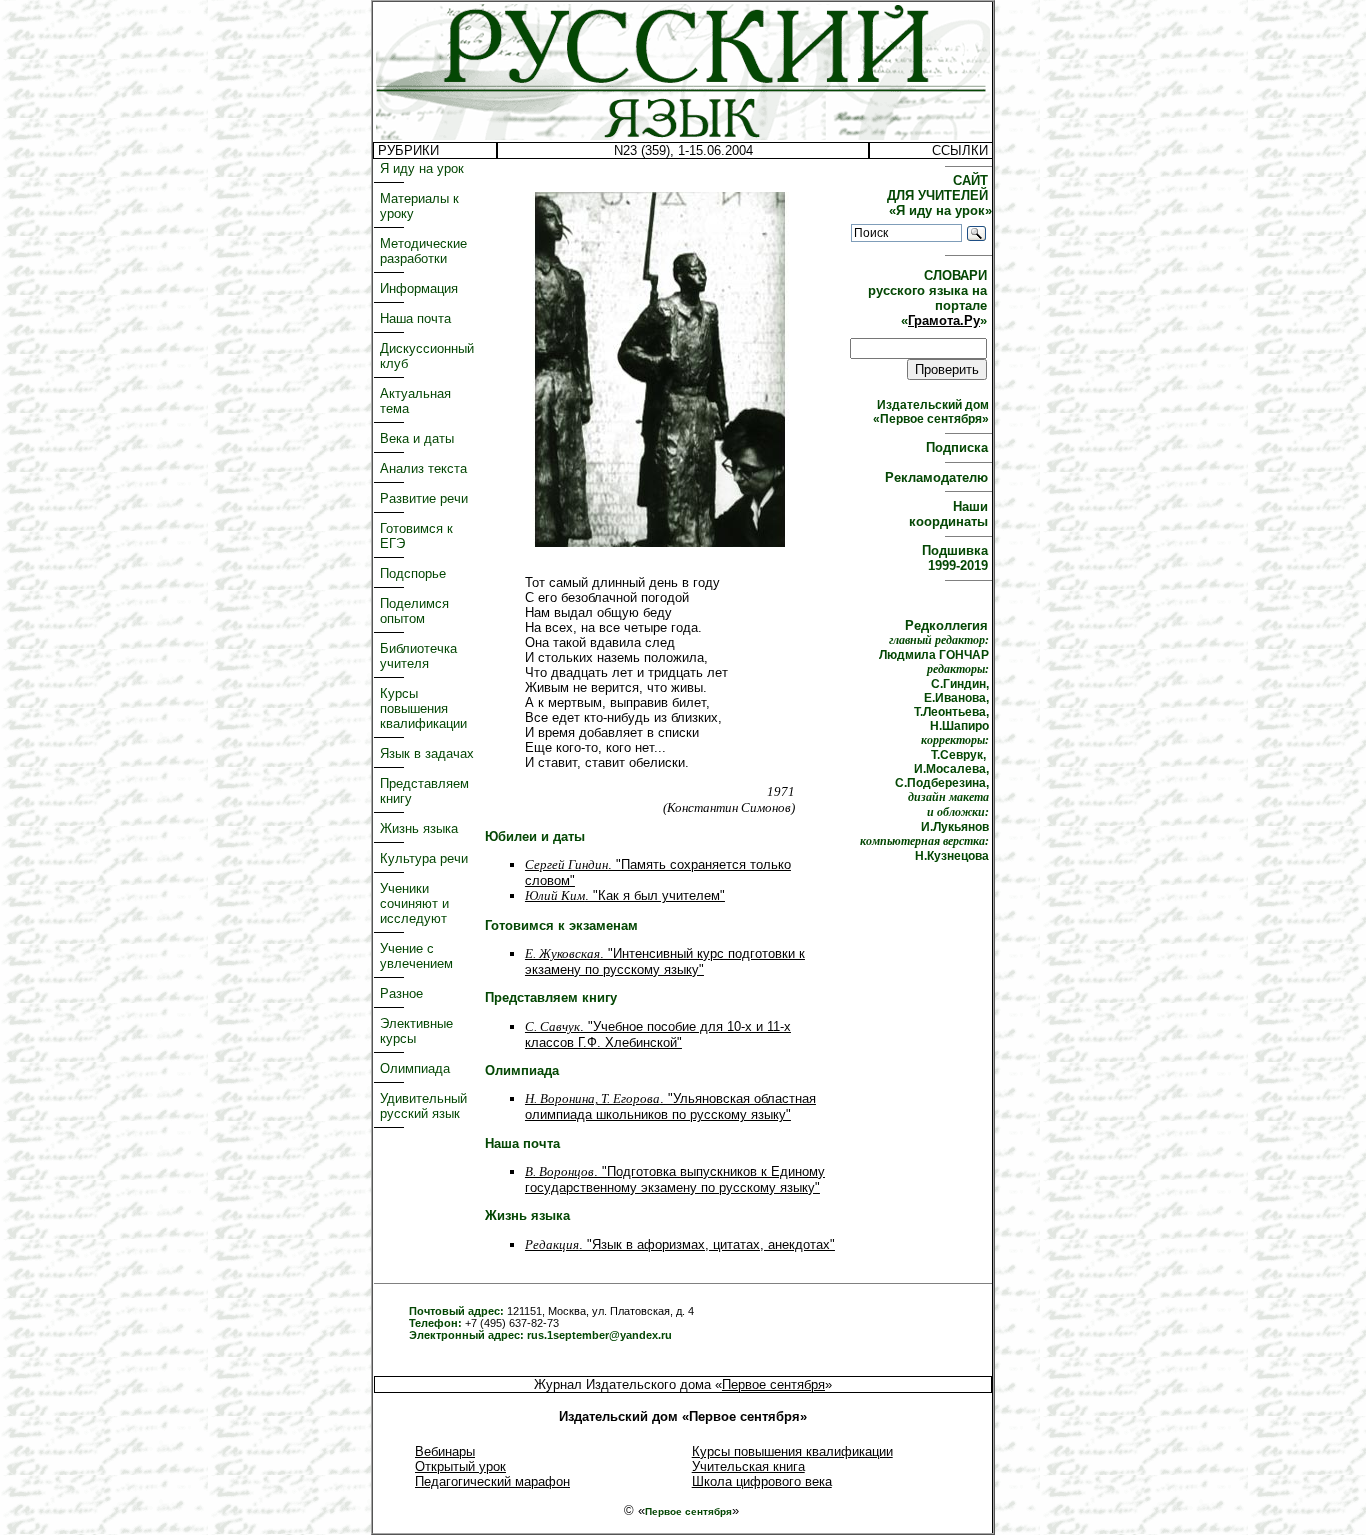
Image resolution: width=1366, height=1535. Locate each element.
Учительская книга (748, 1466)
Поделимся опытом (414, 611)
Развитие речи (424, 498)
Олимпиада (415, 1068)
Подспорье (413, 573)
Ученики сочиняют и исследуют (414, 903)
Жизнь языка (419, 828)
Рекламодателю (938, 477)
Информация (419, 288)
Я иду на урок (422, 168)
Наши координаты (950, 514)
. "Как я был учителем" (625, 895)
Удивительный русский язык (423, 1106)
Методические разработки (423, 251)
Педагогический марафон (492, 1481)
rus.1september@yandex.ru (599, 1335)
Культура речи (424, 858)
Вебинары (445, 1451)
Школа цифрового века (762, 1481)
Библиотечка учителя (418, 656)
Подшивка (957, 558)
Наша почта (415, 318)
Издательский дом (932, 412)
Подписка (959, 447)
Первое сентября (773, 1384)
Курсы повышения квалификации (423, 708)
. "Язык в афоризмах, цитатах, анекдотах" (680, 1244)
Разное (401, 993)
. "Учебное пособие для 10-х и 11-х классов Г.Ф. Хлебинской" (658, 1034)
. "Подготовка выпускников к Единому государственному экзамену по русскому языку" (675, 1179)
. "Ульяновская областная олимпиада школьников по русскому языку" (670, 1106)
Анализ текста (423, 468)
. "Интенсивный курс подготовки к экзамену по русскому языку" (665, 961)
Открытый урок (460, 1466)
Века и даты (417, 438)
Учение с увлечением (416, 956)
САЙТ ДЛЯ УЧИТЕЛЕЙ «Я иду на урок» (939, 195)
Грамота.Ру (944, 320)
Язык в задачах (427, 753)
